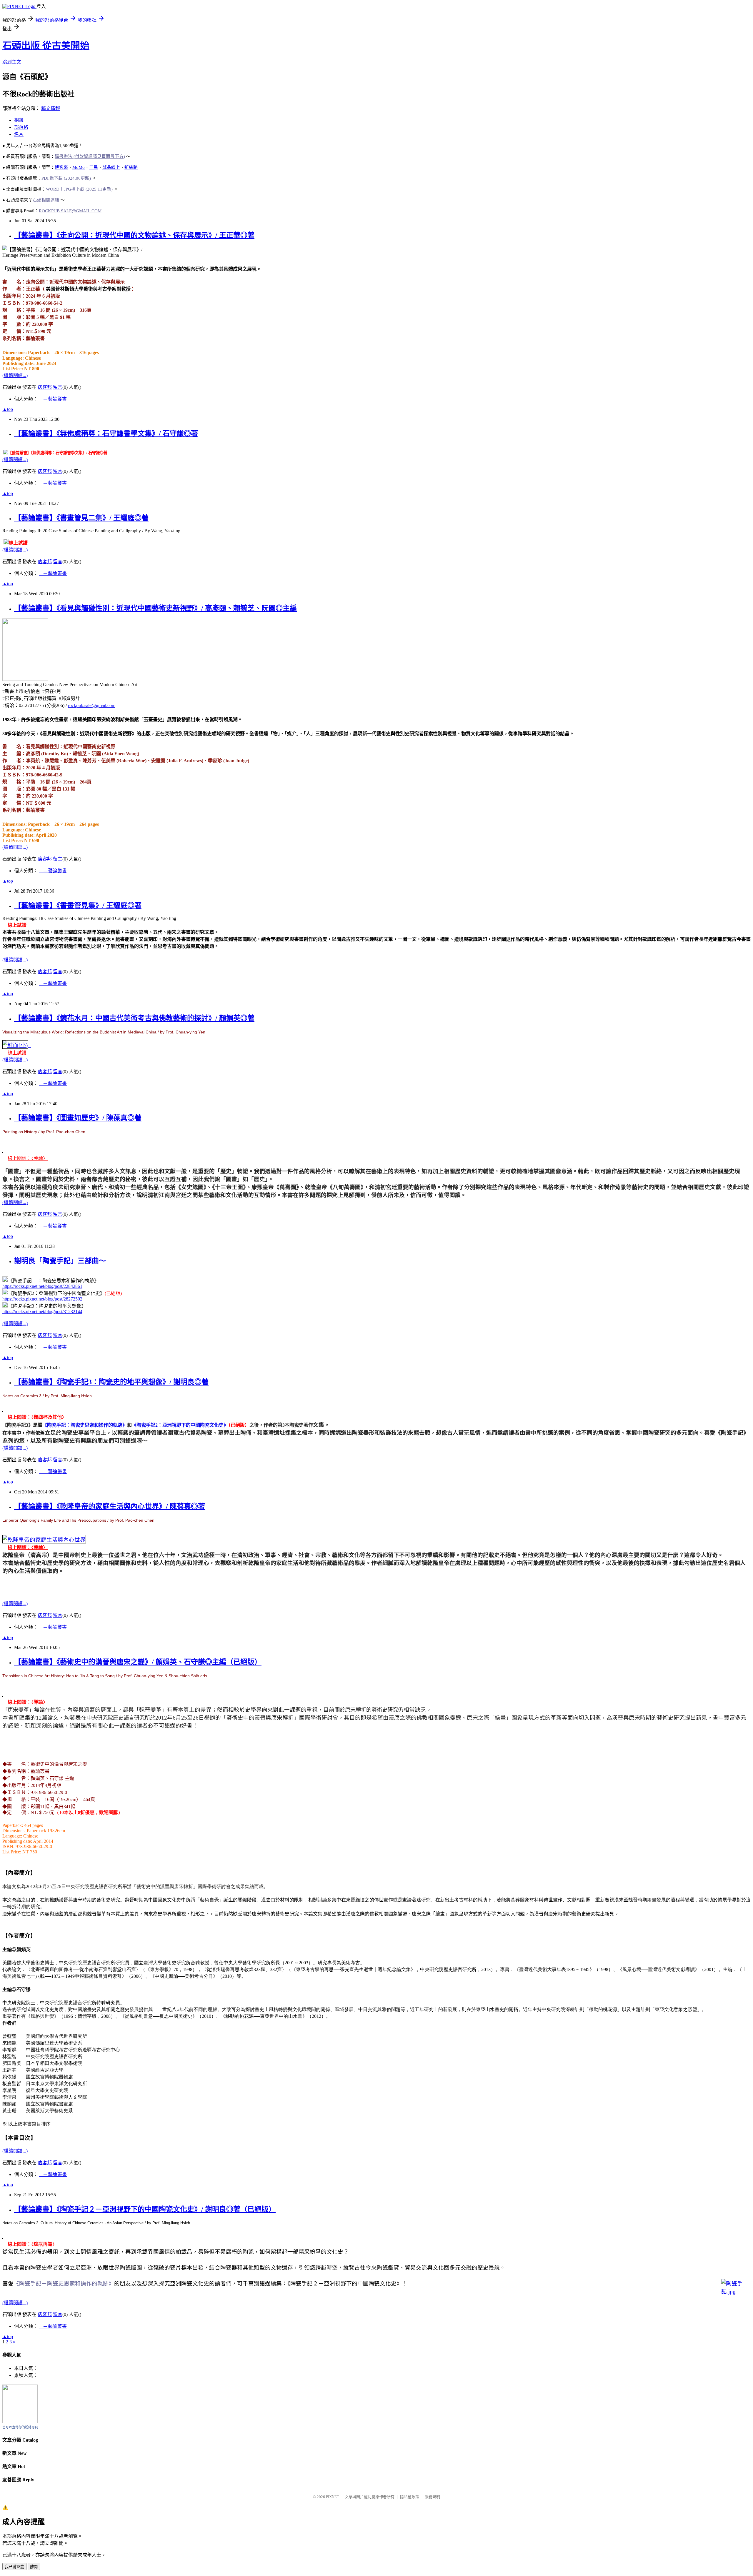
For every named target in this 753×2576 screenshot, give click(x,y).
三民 (94, 167)
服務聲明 (432, 2497)
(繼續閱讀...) (15, 375)
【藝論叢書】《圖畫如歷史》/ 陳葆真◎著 (78, 1118)
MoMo (79, 167)
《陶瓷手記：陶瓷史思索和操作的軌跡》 (85, 1425)
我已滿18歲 (14, 2567)
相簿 (19, 120)
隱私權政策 (410, 2497)
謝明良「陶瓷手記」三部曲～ (60, 1261)
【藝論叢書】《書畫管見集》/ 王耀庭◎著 (78, 906)
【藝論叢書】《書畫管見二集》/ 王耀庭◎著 (81, 518)
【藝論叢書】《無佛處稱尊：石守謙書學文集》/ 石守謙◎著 (106, 433)
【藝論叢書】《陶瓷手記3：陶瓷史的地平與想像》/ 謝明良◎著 (111, 1382)
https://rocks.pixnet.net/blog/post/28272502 (42, 1299)
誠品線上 (111, 167)
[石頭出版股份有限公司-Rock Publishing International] (20, 2421)
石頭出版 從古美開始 (46, 46)
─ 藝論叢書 (53, 399)
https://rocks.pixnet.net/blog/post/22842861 (42, 1286)
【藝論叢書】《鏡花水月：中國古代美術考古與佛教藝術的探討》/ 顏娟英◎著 (134, 1018)
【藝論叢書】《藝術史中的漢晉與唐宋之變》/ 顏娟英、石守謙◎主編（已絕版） (138, 1662)
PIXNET (333, 2497)
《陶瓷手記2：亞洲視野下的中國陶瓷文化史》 (180, 1425)
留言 (58, 387)
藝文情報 (51, 108)
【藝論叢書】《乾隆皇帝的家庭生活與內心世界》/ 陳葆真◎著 (110, 1506)
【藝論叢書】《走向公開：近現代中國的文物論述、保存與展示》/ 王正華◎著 (134, 235)
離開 (34, 2567)
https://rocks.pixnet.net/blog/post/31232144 (42, 1312)
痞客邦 (45, 387)
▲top (8, 409)
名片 (19, 134)
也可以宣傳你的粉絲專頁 (20, 2427)
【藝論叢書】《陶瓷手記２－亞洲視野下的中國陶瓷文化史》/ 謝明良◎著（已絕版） (145, 2209)
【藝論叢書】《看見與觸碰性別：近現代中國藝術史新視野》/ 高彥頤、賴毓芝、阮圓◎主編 (155, 608)
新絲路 (131, 167)
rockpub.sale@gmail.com (92, 705)
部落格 (21, 127)
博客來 (61, 167)
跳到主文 (12, 62)
